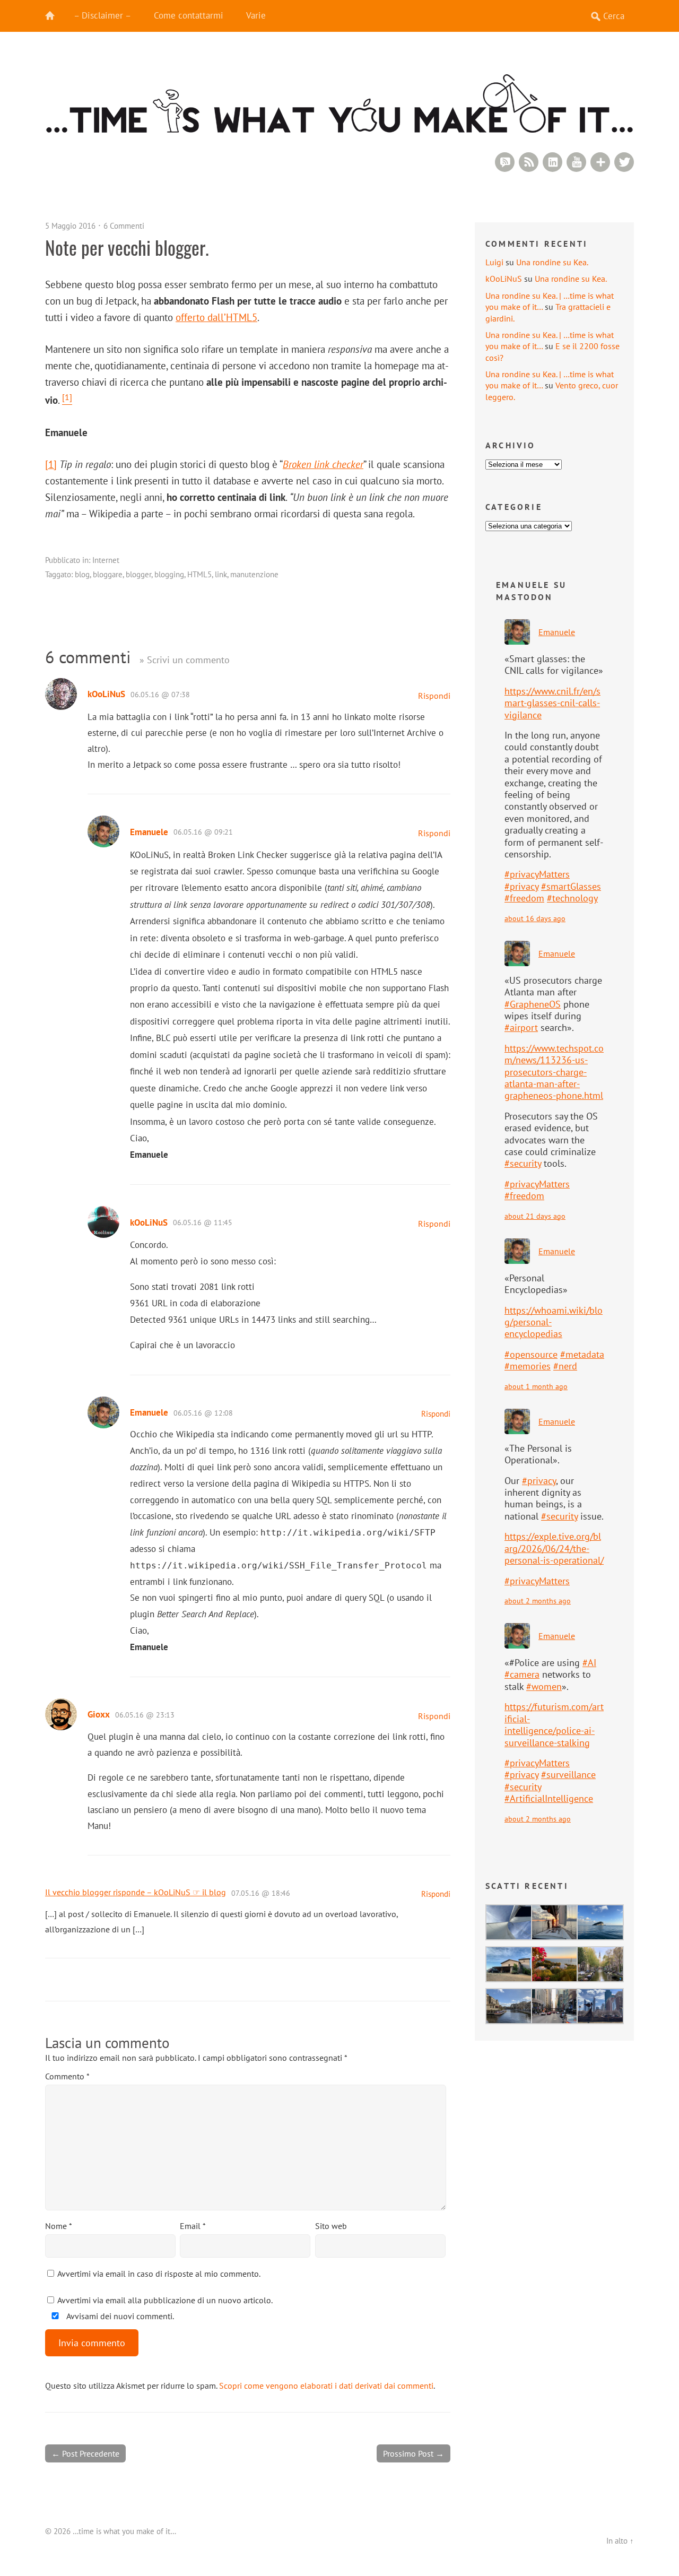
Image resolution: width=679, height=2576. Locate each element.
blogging (169, 574)
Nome (59, 2226)
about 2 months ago (538, 1601)
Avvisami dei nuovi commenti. (119, 2316)
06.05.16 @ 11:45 (203, 1222)
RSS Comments (505, 162)
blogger (138, 574)
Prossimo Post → (414, 2453)
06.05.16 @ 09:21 (203, 832)
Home (56, 16)
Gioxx (99, 1714)
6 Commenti (124, 226)
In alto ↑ (620, 2541)
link (221, 574)
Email (193, 2226)
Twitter (624, 162)
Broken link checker (323, 464)
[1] (51, 464)
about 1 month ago (536, 1386)
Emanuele (149, 832)
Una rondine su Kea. (552, 262)
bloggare (108, 574)
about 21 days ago (535, 1216)
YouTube (576, 162)
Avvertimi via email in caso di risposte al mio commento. (159, 2274)
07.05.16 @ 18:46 (261, 1893)
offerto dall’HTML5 (216, 317)
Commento (67, 2076)
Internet (106, 560)
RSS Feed (529, 162)
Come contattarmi (189, 15)
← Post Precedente (85, 2453)
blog (82, 574)
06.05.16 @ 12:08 (203, 1413)
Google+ (600, 162)
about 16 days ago (535, 918)
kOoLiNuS (106, 694)
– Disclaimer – (102, 15)
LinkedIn (552, 162)
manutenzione (254, 574)
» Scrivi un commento (185, 660)
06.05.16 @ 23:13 (145, 1715)
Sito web (331, 2226)
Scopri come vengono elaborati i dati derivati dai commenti (326, 2386)
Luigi (494, 262)
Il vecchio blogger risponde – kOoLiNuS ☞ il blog (136, 1892)
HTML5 (199, 574)
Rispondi (434, 696)
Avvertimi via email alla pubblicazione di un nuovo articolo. (165, 2300)
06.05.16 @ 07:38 (160, 695)
